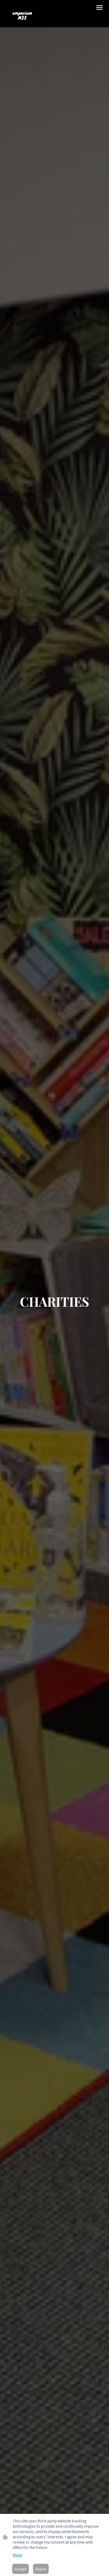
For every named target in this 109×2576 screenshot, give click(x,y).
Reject (41, 2569)
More (17, 2555)
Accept (21, 2569)
